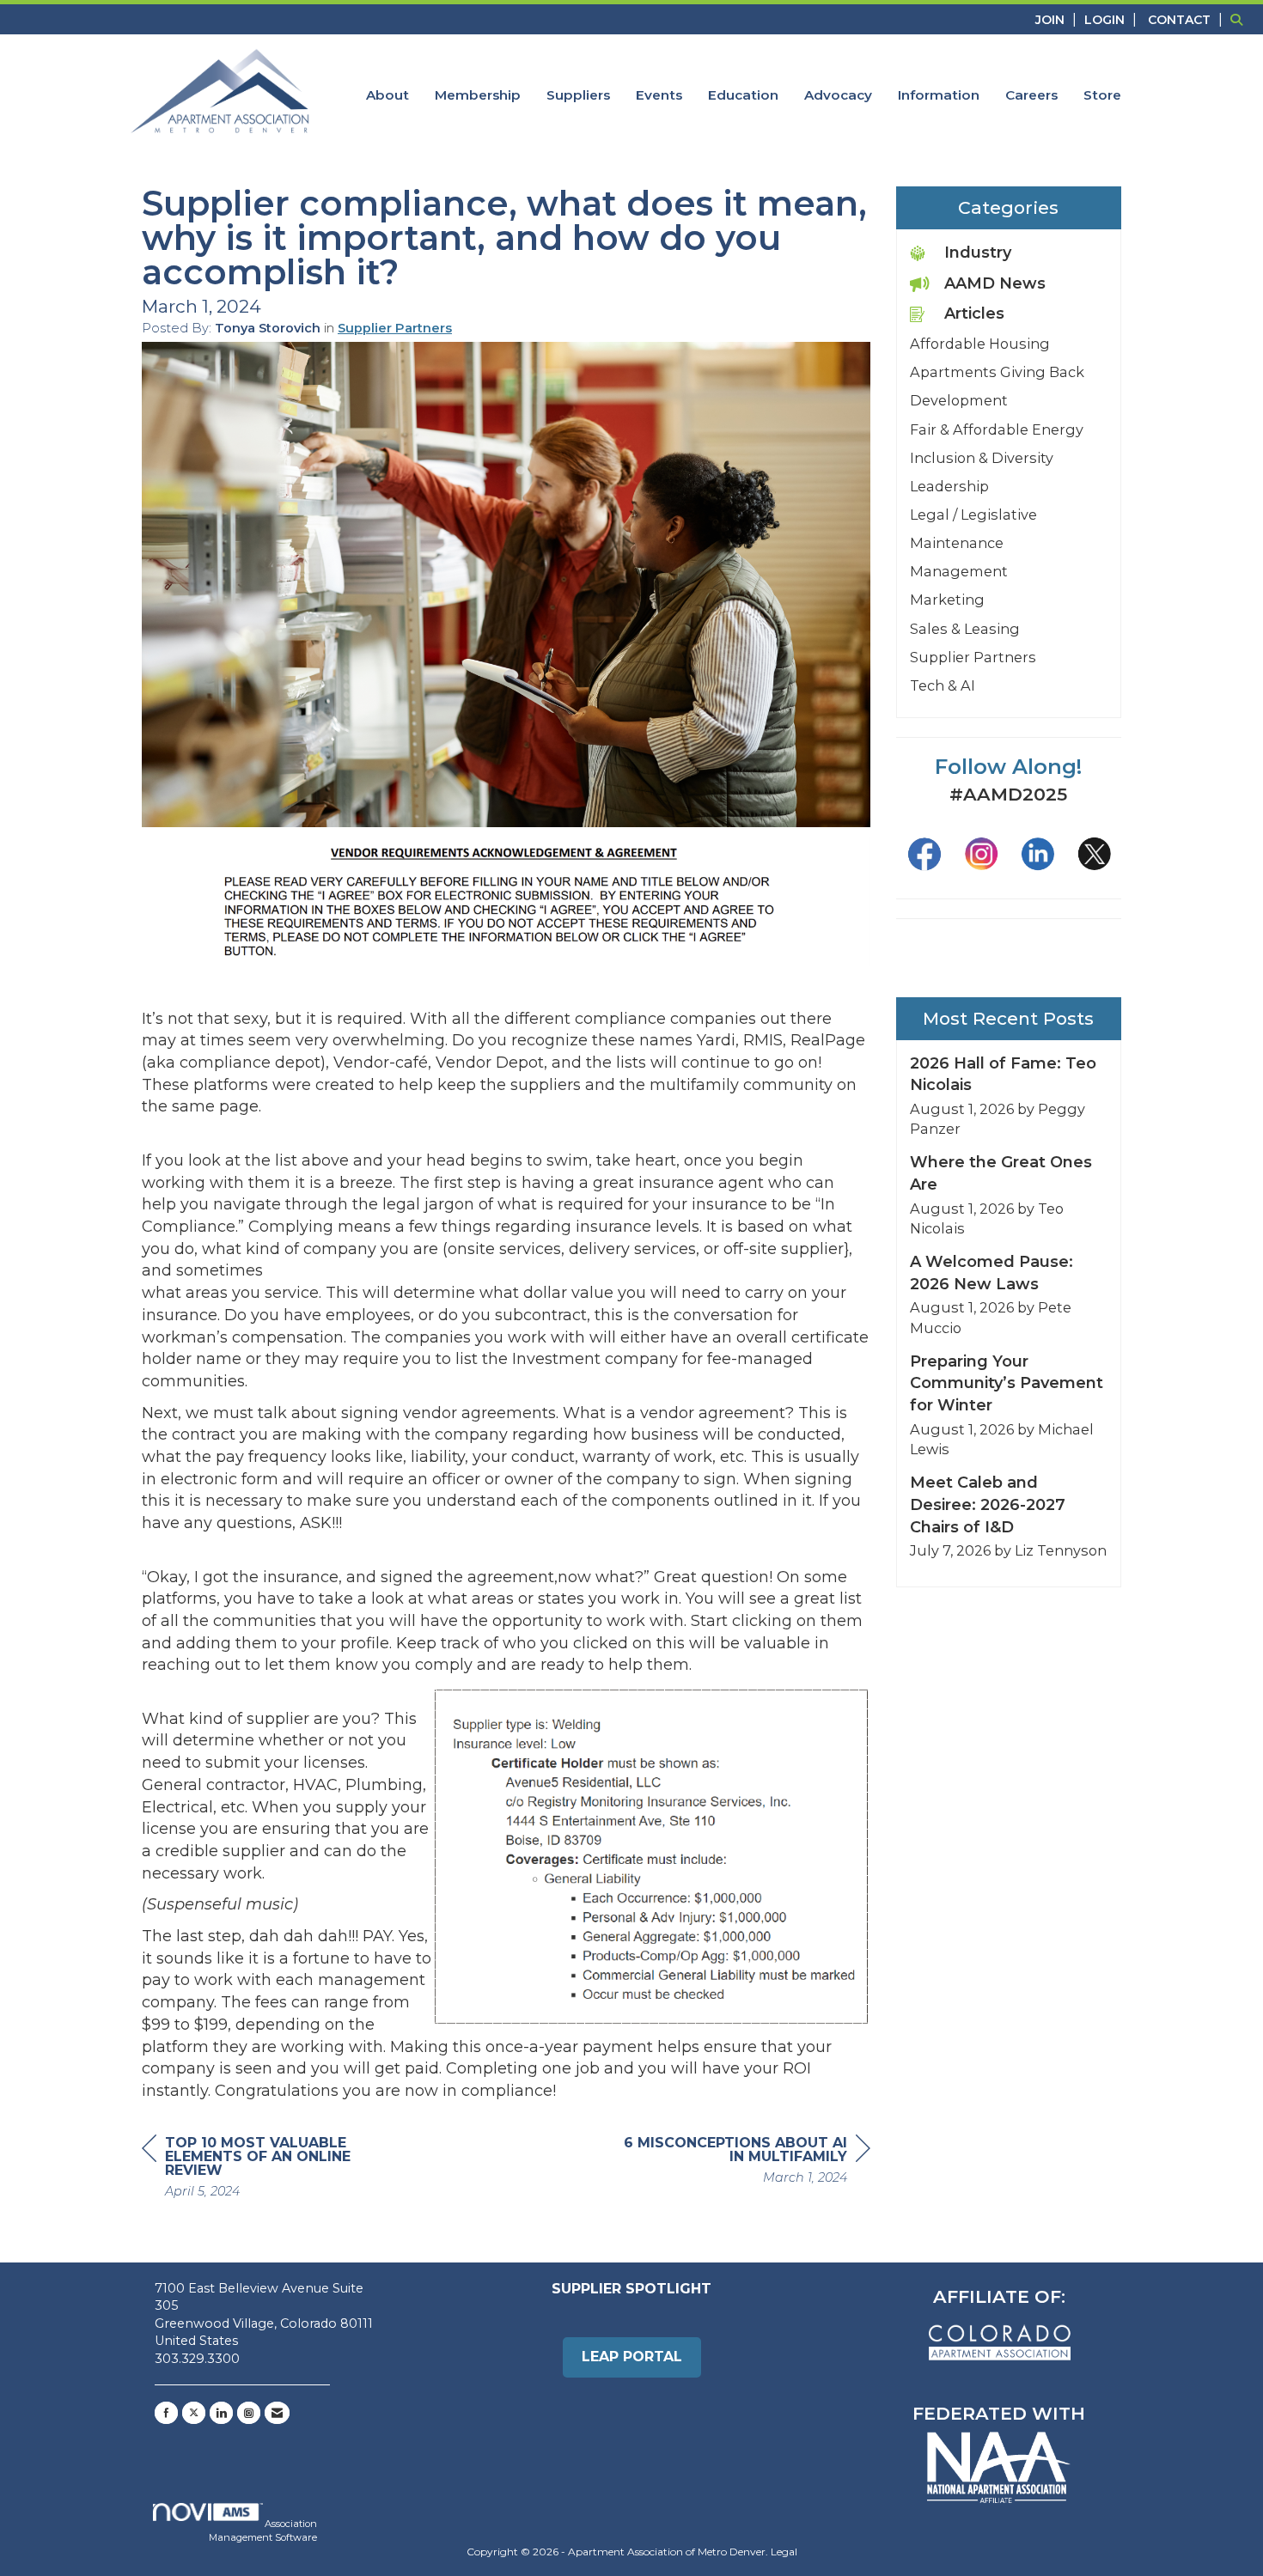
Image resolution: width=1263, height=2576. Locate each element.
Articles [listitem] (974, 314)
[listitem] (1058, 19)
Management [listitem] (959, 571)
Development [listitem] (959, 400)
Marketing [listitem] (947, 600)
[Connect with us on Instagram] (249, 2413)
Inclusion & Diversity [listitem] (982, 458)
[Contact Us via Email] (277, 2413)
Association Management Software (263, 2530)
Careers (1031, 95)
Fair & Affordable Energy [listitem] (997, 429)
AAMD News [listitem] (995, 283)
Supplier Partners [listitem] (973, 657)
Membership (478, 95)
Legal (784, 2552)
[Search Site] (1240, 19)
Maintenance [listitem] (957, 543)
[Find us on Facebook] (166, 2413)
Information (939, 95)
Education (743, 95)
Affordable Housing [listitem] (980, 344)
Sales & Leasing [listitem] (965, 629)
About (387, 95)
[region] (741, 2162)
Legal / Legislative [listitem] (973, 515)
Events (659, 95)
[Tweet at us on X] (194, 2413)
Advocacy (838, 95)
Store (1102, 95)
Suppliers (578, 95)
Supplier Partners (395, 328)
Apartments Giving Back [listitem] (997, 372)
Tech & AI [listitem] (943, 685)
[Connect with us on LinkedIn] (221, 2413)
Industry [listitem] (978, 253)
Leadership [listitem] (949, 486)
